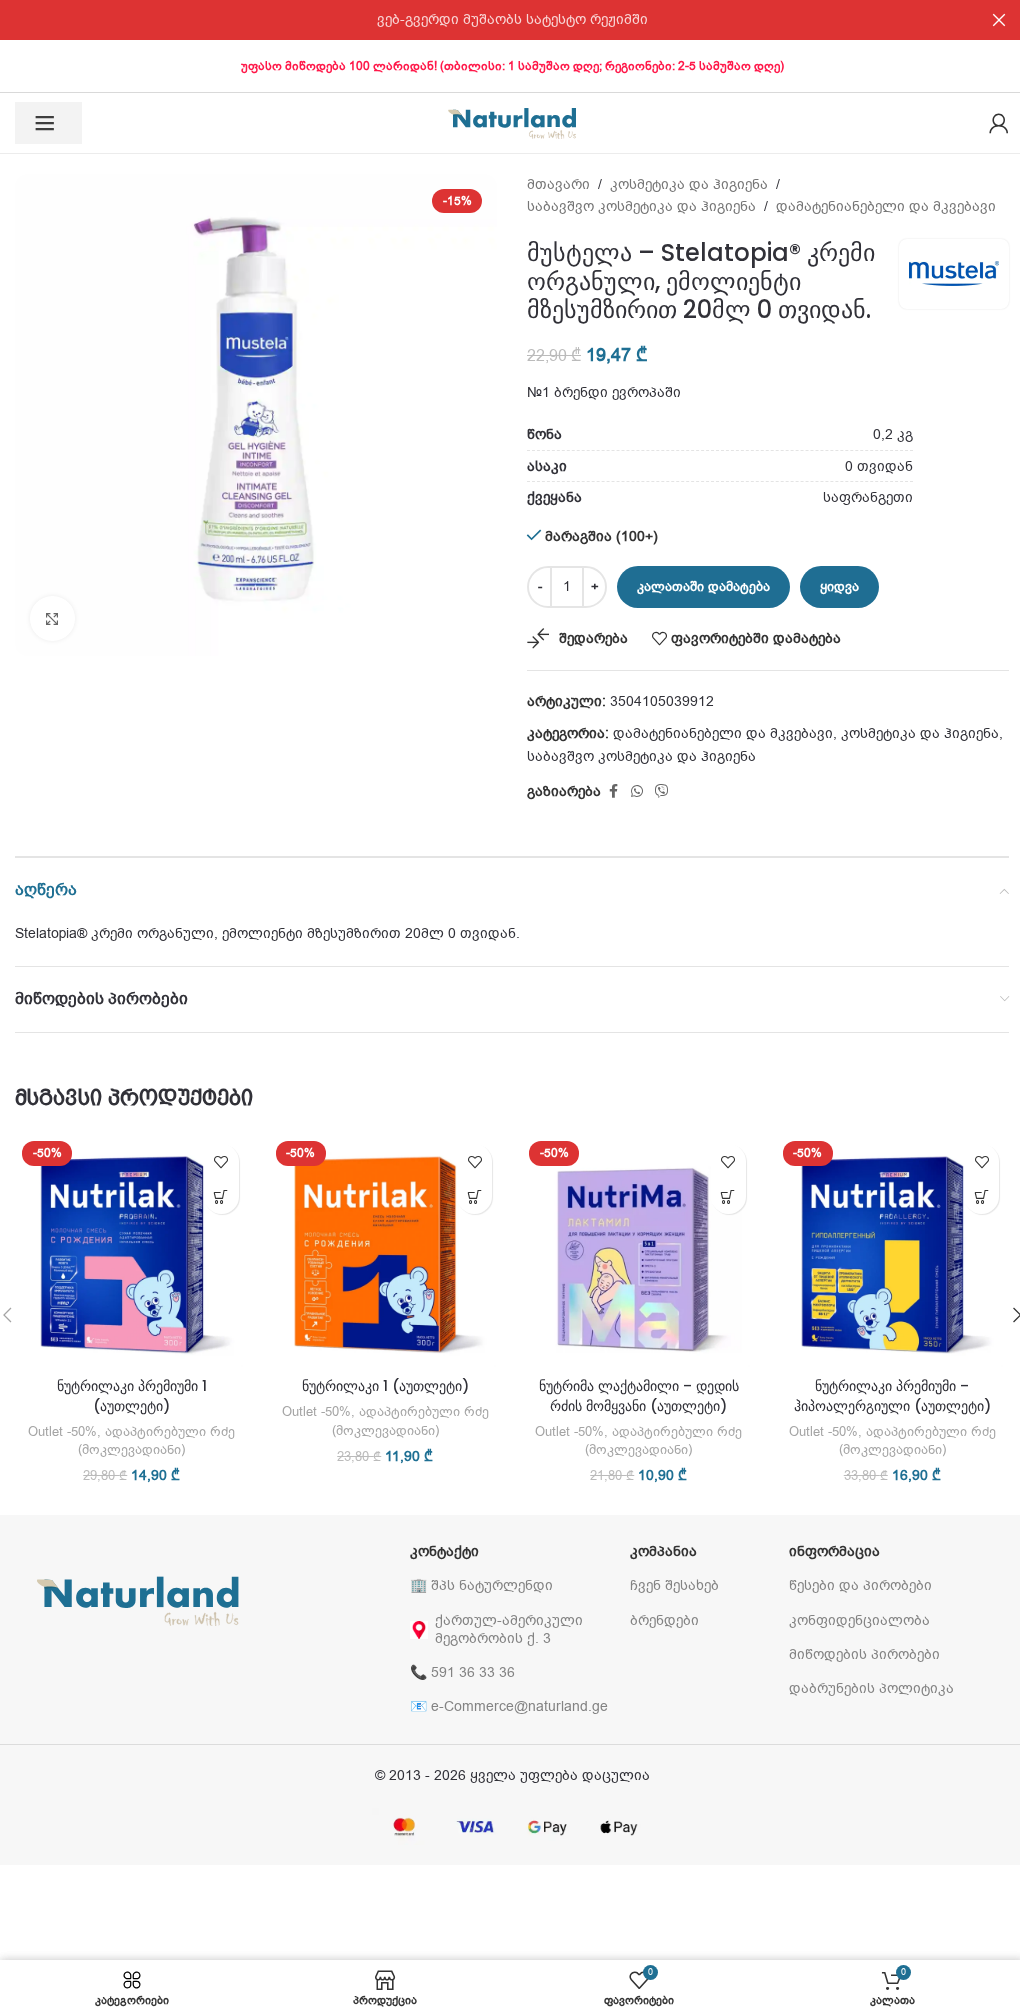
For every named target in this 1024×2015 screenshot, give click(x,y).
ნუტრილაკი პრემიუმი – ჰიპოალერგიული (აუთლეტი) (892, 1396)
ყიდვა (839, 586)
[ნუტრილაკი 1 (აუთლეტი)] (386, 1251)
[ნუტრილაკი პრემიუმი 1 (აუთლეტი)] (132, 1251)
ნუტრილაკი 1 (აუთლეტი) (385, 1386)
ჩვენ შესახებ (674, 1585)
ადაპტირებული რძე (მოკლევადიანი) (156, 1441)
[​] (48, 123)
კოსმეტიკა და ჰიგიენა (689, 184)
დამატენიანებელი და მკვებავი (886, 206)
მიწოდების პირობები (864, 1654)
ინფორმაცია (834, 1551)
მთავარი (558, 184)
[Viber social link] (662, 792)
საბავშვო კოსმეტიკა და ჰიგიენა (641, 206)
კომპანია (663, 1551)
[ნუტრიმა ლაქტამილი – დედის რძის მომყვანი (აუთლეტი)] (639, 1251)
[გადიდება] (52, 618)
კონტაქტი (444, 1551)
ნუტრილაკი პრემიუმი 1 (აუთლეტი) (132, 1396)
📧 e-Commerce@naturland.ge (509, 1706)
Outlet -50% (62, 1432)
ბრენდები (664, 1620)
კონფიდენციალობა (859, 1620)
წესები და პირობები (860, 1585)
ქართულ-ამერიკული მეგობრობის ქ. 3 (509, 1629)
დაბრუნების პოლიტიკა (871, 1688)
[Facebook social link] (613, 792)
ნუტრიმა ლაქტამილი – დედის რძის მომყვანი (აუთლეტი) (639, 1396)
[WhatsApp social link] (637, 792)
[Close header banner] (999, 20)
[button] (221, 1196)
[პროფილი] (999, 123)
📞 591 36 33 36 (462, 1672)
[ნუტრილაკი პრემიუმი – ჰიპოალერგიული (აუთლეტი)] (893, 1251)
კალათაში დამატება (703, 586)
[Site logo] (512, 122)
